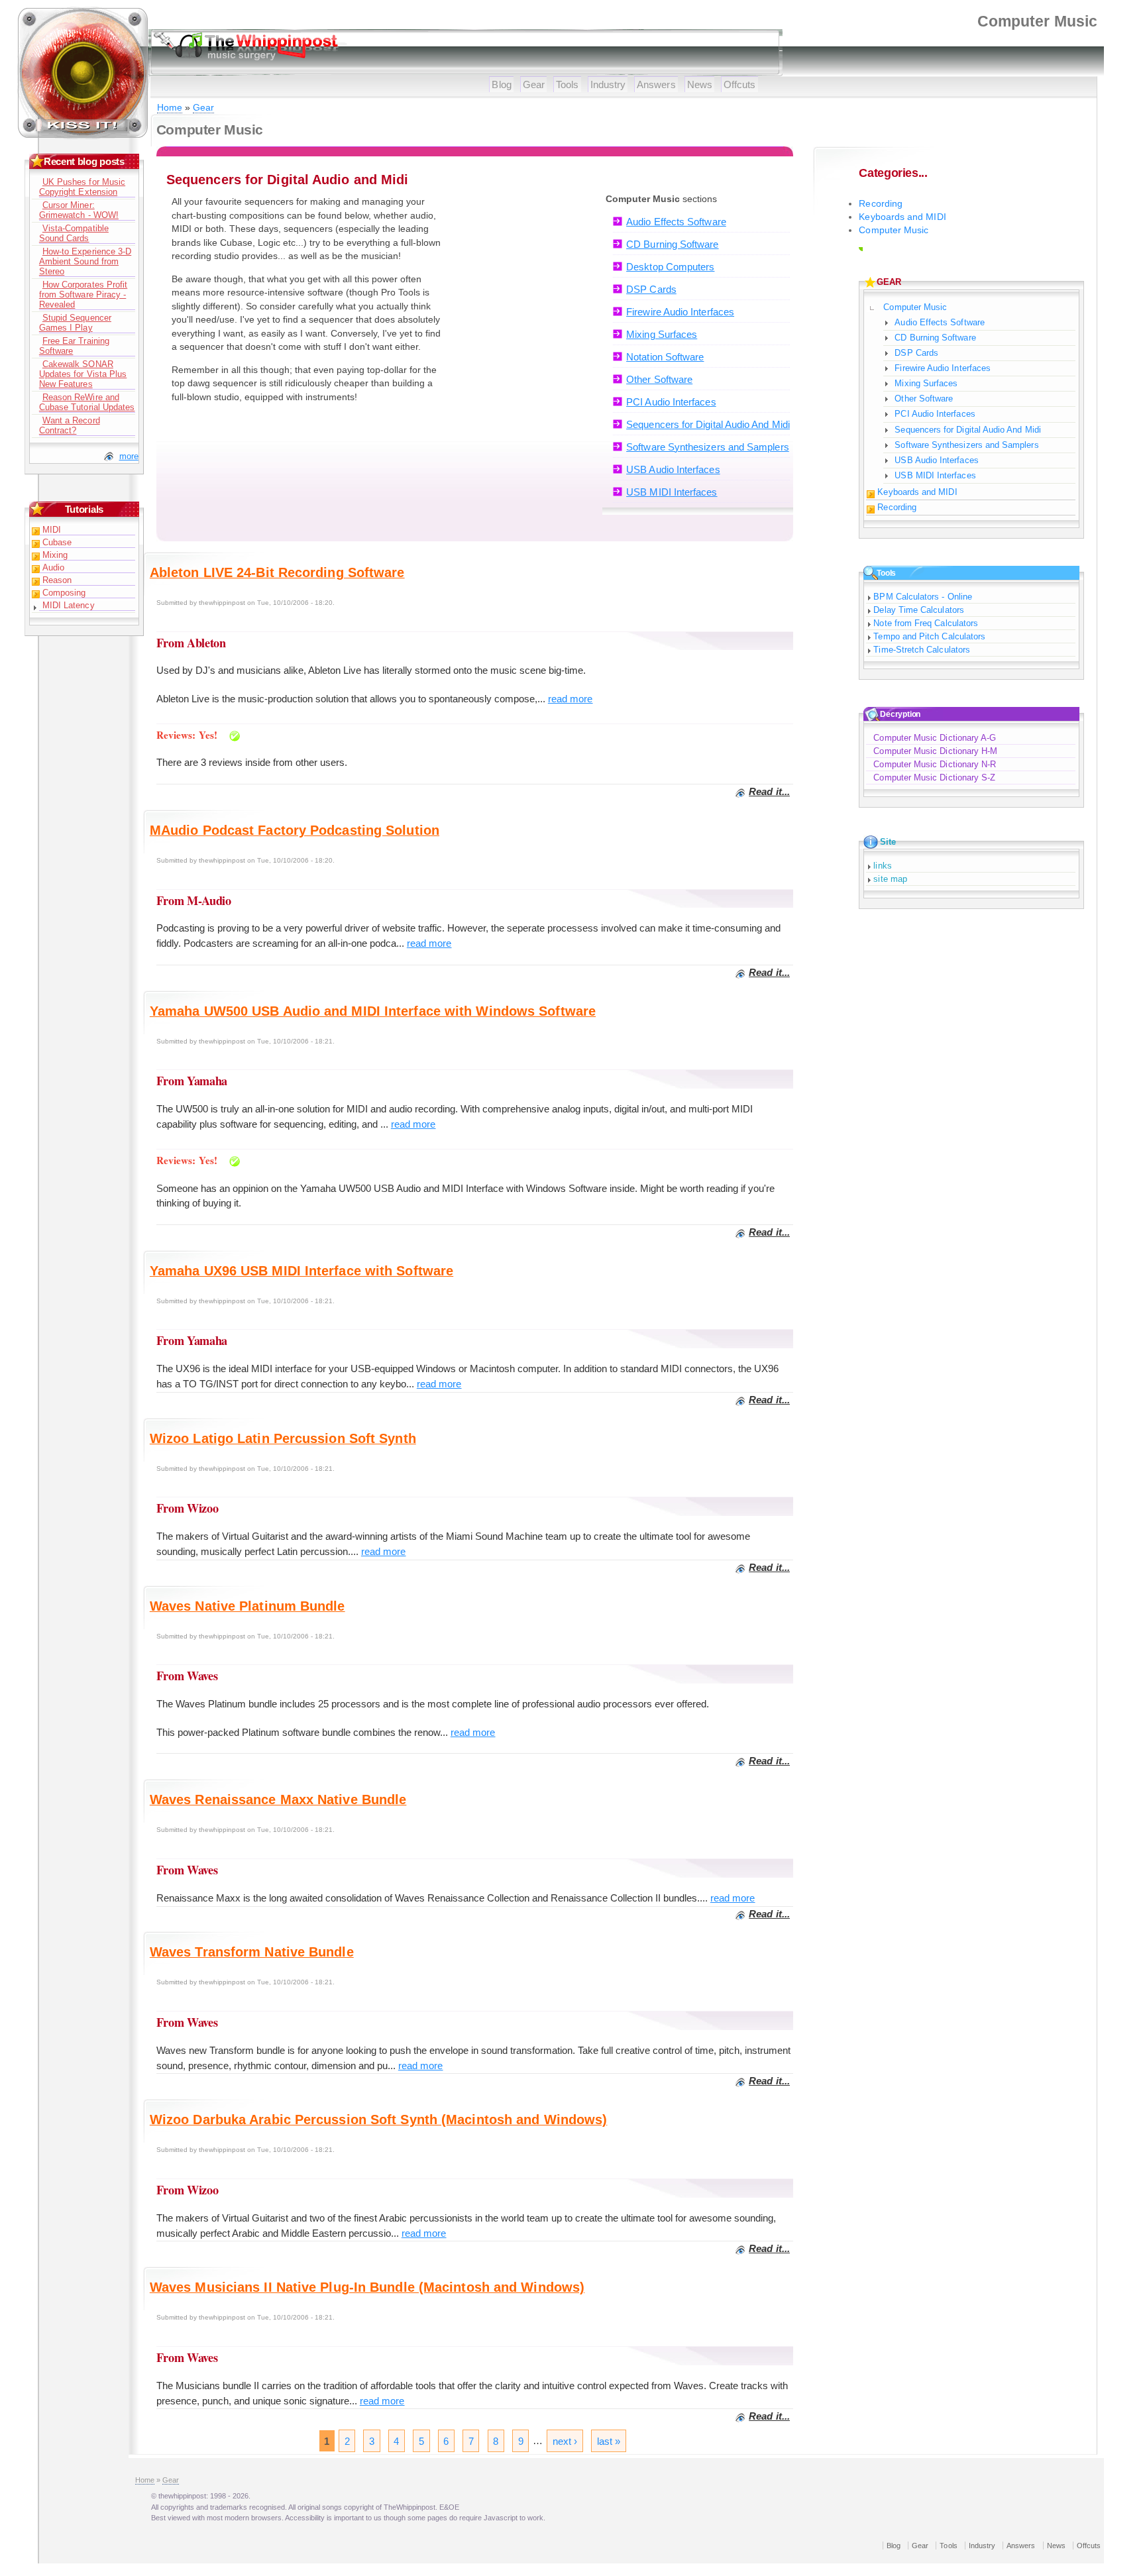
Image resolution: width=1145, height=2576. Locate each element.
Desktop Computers (670, 267)
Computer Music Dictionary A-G (935, 738)
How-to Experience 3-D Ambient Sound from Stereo (85, 261)
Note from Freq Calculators (926, 623)
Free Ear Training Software (74, 346)
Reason (57, 580)
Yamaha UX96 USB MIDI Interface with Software (301, 1271)
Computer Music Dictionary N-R (935, 764)
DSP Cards (651, 289)
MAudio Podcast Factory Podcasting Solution (295, 830)
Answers (656, 84)
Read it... (769, 791)
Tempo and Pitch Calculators (929, 636)
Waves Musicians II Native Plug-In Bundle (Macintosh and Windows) (367, 2287)
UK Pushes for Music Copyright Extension (82, 187)
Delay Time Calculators (918, 610)
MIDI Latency (69, 605)
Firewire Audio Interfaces (680, 312)
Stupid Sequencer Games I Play (75, 323)
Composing (64, 593)
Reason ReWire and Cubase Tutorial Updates (87, 402)
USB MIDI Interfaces (672, 492)
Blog (501, 84)
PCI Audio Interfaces (671, 402)
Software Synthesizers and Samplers (708, 447)
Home (170, 108)
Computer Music (894, 230)
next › (565, 2441)
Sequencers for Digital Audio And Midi (708, 424)
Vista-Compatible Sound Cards (74, 233)
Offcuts (740, 84)
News (700, 84)
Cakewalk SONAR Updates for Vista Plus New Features (83, 374)
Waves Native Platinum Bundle (247, 1606)
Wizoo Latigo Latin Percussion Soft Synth (283, 1438)
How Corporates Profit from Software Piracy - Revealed (83, 295)
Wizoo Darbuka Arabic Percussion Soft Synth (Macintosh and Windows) (379, 2120)
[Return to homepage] (83, 136)
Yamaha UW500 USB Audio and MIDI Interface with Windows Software (373, 1011)
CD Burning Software (672, 244)
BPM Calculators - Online (923, 597)
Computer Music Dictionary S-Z (934, 778)
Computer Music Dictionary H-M (935, 751)
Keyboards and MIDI (902, 217)
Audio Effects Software (676, 222)
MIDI (52, 530)
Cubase (57, 542)
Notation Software (665, 357)
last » (609, 2441)
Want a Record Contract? (70, 425)
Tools (567, 84)
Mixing (55, 555)
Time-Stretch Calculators (922, 650)
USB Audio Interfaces (673, 469)
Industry (608, 84)
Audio (53, 567)
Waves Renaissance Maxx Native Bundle (278, 1799)
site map (890, 879)
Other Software (659, 379)
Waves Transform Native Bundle (252, 1952)
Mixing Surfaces (662, 334)
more (129, 456)
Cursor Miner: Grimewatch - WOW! (79, 210)
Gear (534, 84)
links (882, 866)
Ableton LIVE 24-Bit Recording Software (277, 572)
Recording (881, 204)
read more (571, 699)
